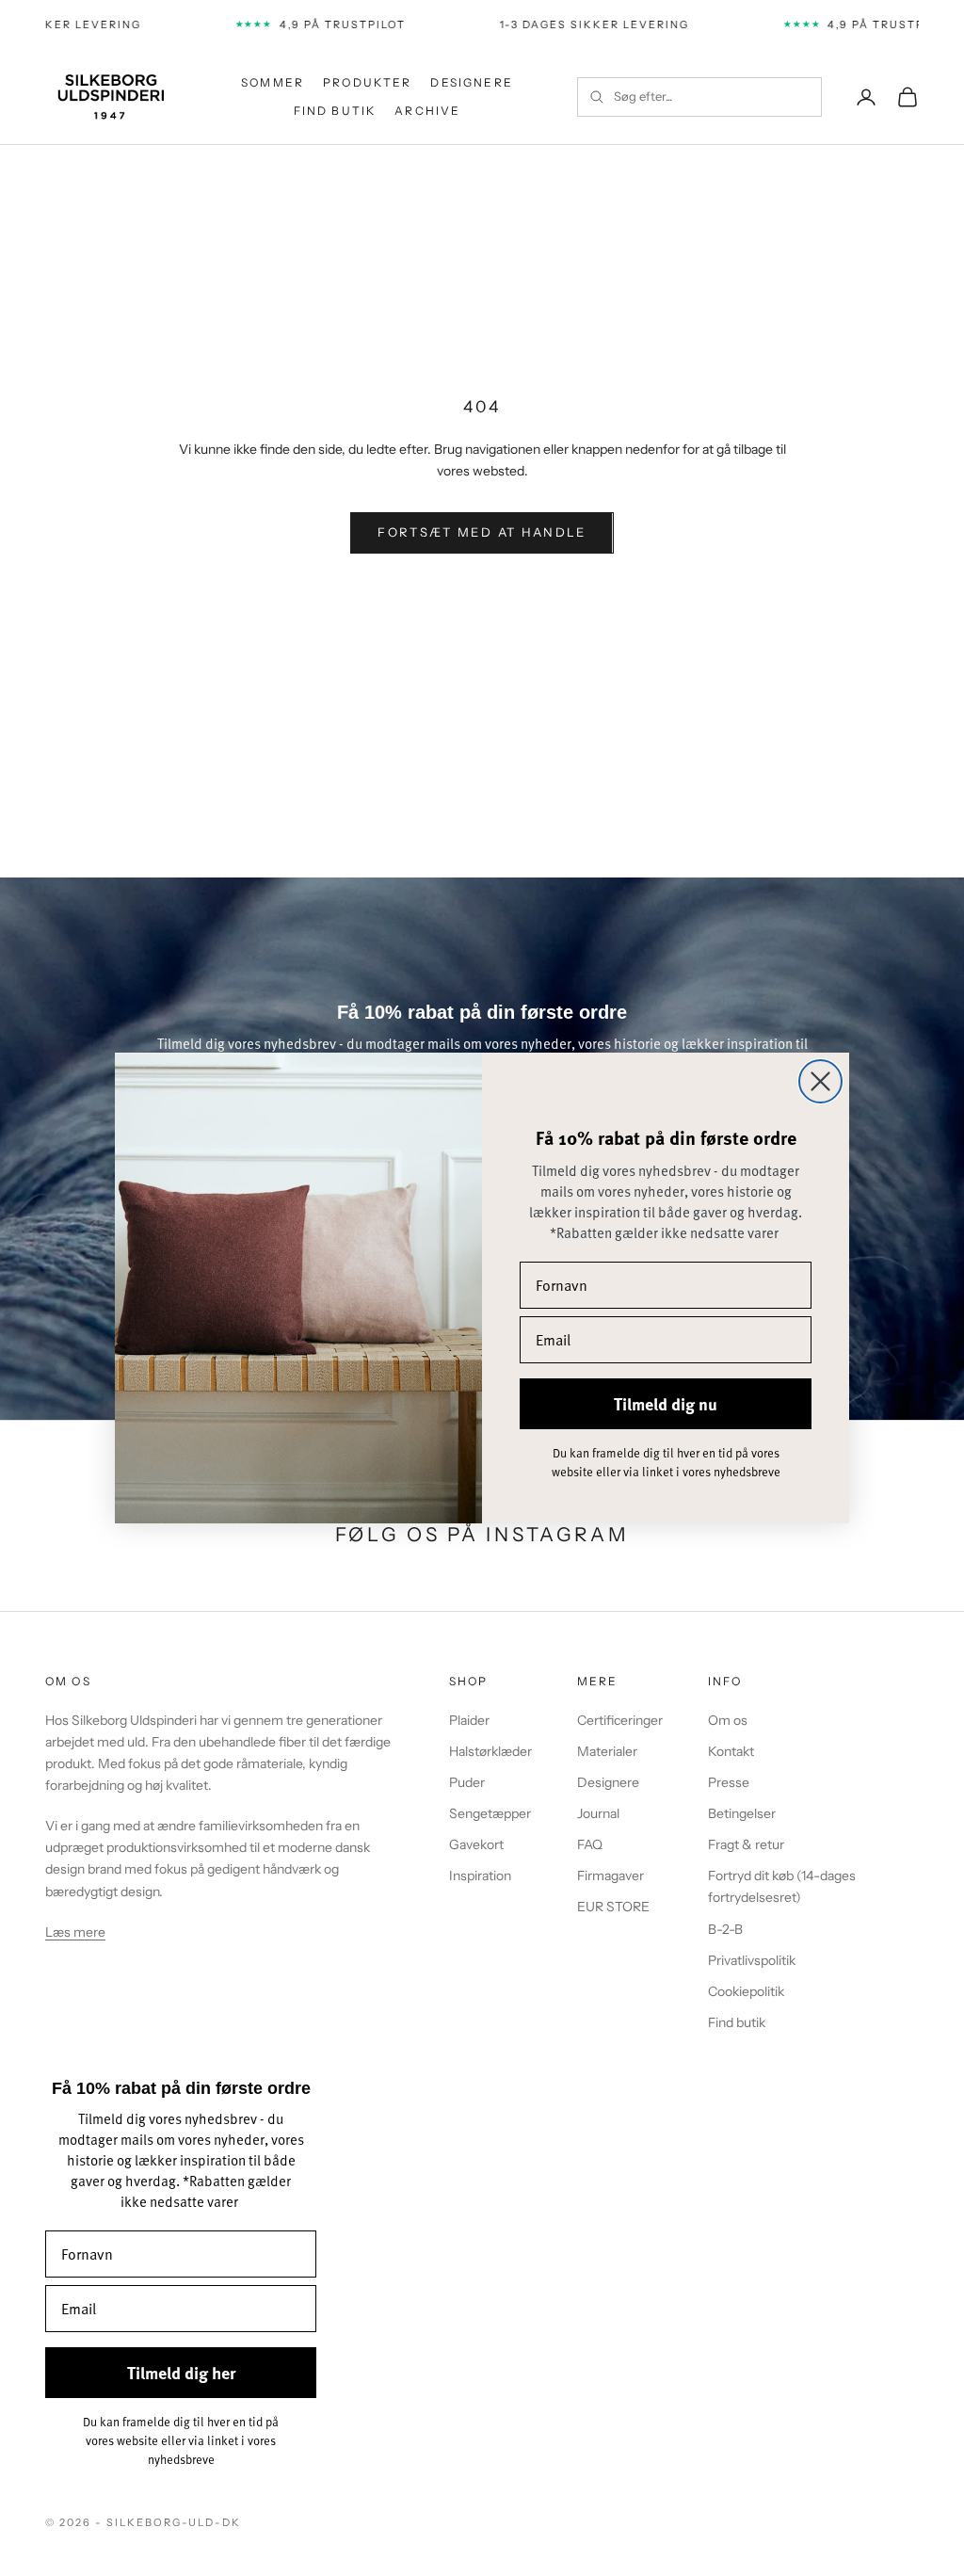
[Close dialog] (820, 1081)
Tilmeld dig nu (666, 1404)
